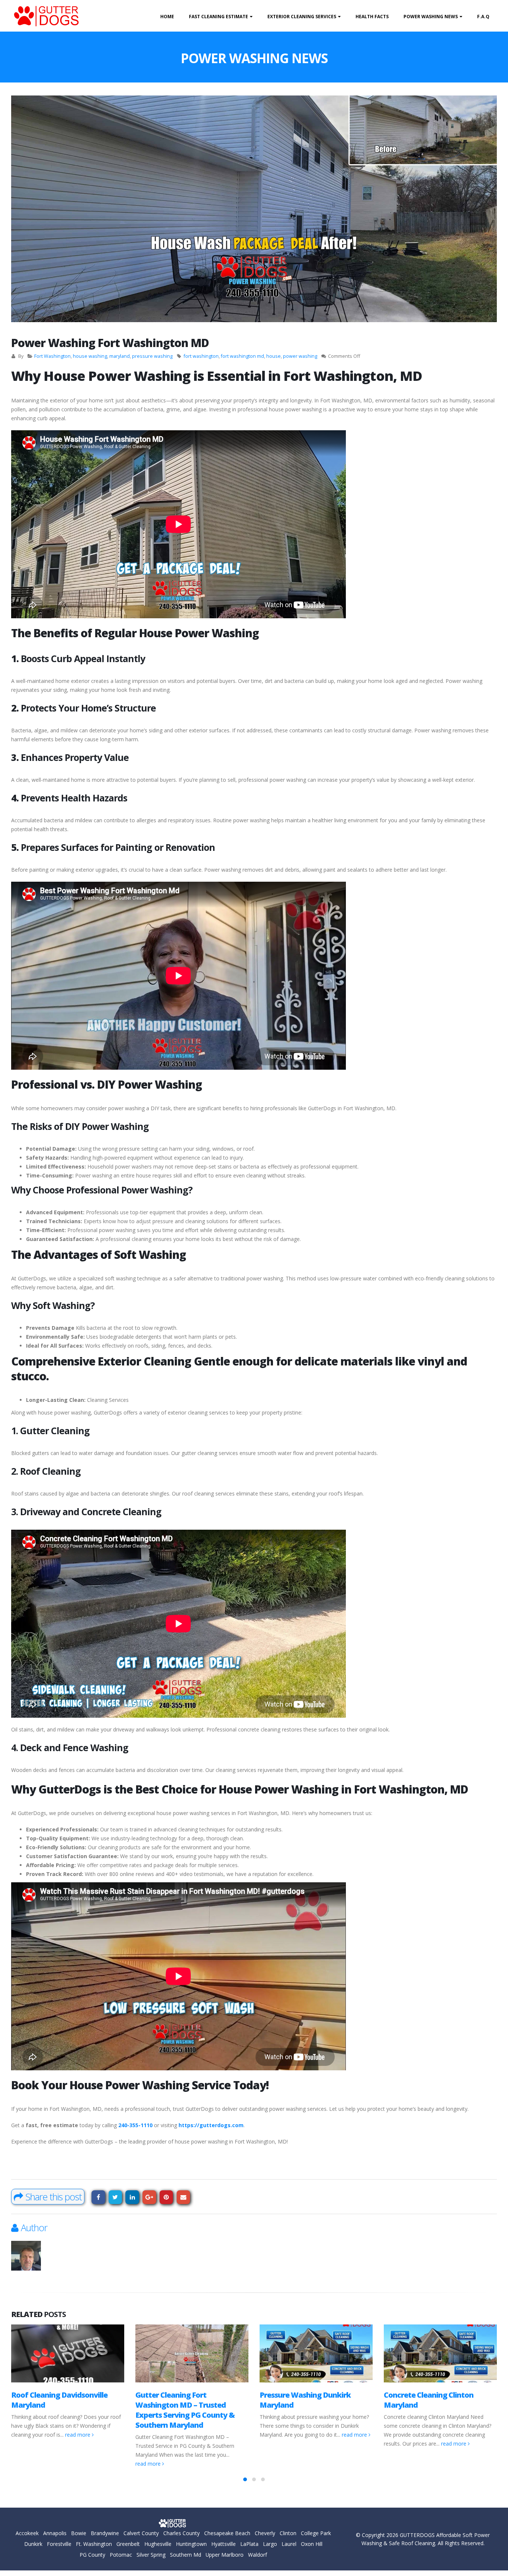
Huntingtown (191, 2544)
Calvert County (141, 2533)
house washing (90, 356)
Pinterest (166, 2197)
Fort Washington (52, 356)
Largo (270, 2544)
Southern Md (186, 2555)
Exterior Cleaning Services (302, 17)
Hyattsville (224, 2544)
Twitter (115, 2197)
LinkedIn (132, 2197)
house (274, 356)
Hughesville (158, 2544)
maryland (120, 356)
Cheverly (265, 2533)
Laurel (289, 2544)
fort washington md (242, 356)
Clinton (288, 2533)
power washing (300, 356)
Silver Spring (151, 2555)
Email (184, 2197)
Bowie (79, 2533)
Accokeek (27, 2533)
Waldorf (258, 2555)
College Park (316, 2533)
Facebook (98, 2197)
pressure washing (152, 356)
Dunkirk (33, 2544)
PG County (92, 2555)
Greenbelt (128, 2544)
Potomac (121, 2555)
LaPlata (249, 2544)
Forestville (59, 2544)
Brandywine (105, 2533)
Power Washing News (431, 17)
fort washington (201, 356)
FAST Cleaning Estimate (218, 17)
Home (167, 17)
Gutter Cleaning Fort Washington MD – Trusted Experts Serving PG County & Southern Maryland (185, 2410)
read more (78, 2435)
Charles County (181, 2533)
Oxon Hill (312, 2544)
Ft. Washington (94, 2544)
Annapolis (55, 2533)
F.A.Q (483, 17)
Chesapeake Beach (227, 2533)
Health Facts (372, 17)
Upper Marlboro (225, 2555)
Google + (149, 2197)
